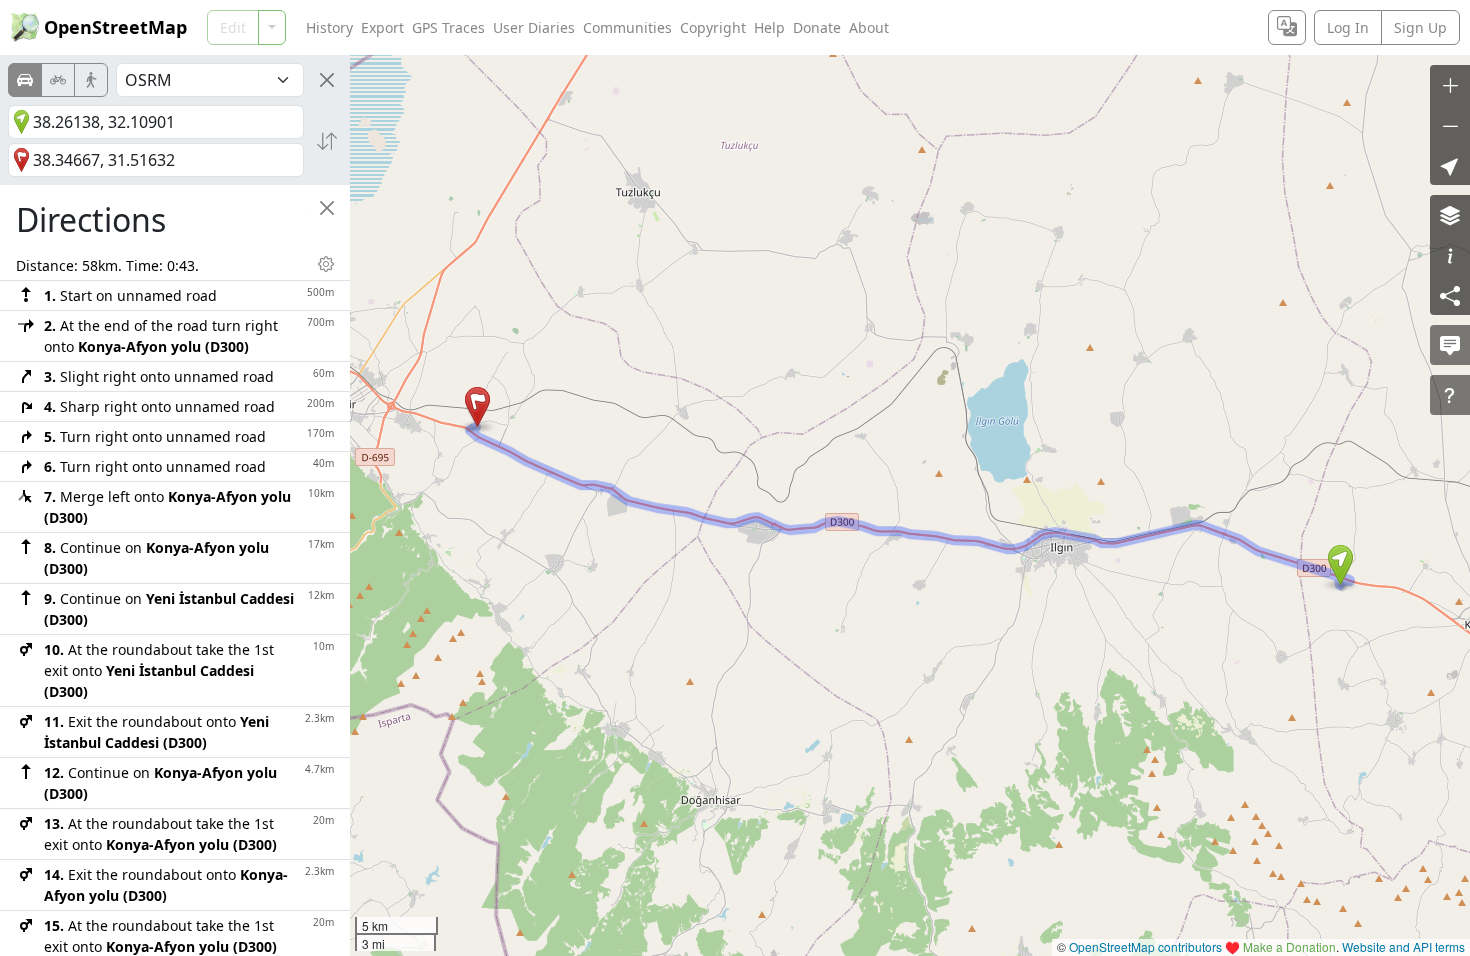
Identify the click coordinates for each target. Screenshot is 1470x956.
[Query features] (1450, 395)
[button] (1340, 565)
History (329, 27)
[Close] (327, 80)
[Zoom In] (1450, 85)
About (869, 27)
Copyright (713, 27)
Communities (627, 27)
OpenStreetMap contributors (1145, 946)
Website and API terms (1403, 946)
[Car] (25, 80)
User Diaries (534, 27)
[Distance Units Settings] (326, 264)
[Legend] (1450, 255)
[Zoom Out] (1450, 125)
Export (382, 27)
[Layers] (1450, 215)
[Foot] (91, 80)
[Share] (1450, 295)
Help (769, 27)
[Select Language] (1287, 27)
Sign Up (1420, 27)
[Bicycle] (58, 80)
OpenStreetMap (115, 27)
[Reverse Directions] (327, 141)
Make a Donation (1289, 946)
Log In (1348, 27)
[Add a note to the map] (1450, 345)
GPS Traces (448, 27)
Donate (817, 27)
